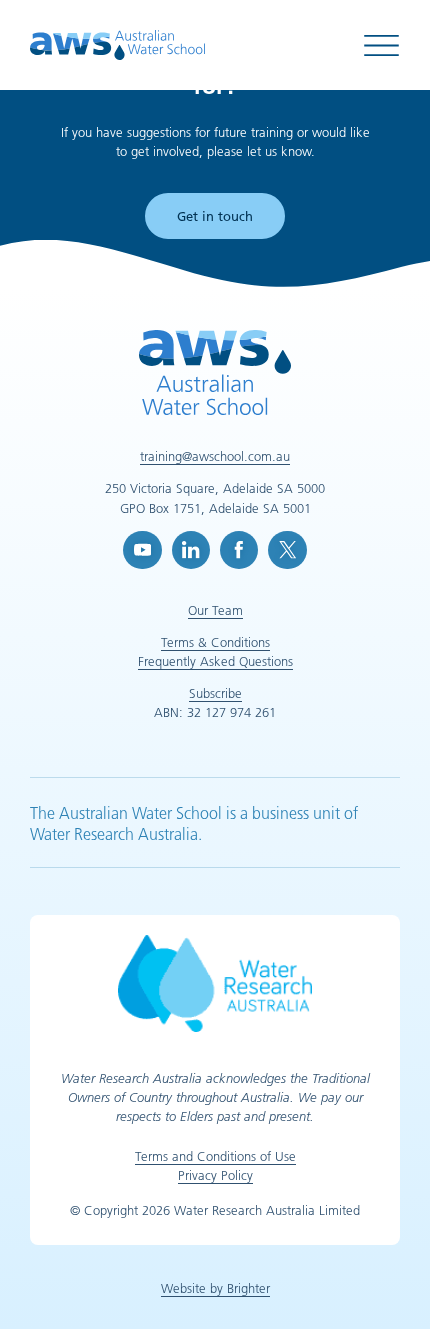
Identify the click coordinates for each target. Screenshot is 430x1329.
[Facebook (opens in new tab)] (239, 550)
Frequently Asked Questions (215, 661)
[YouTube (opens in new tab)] (142, 550)
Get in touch (215, 216)
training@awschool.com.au (215, 456)
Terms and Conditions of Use (215, 1156)
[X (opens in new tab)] (287, 550)
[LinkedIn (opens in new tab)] (191, 550)
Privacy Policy (215, 1175)
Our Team (215, 610)
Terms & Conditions (215, 642)
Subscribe (215, 693)
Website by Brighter (215, 1288)
